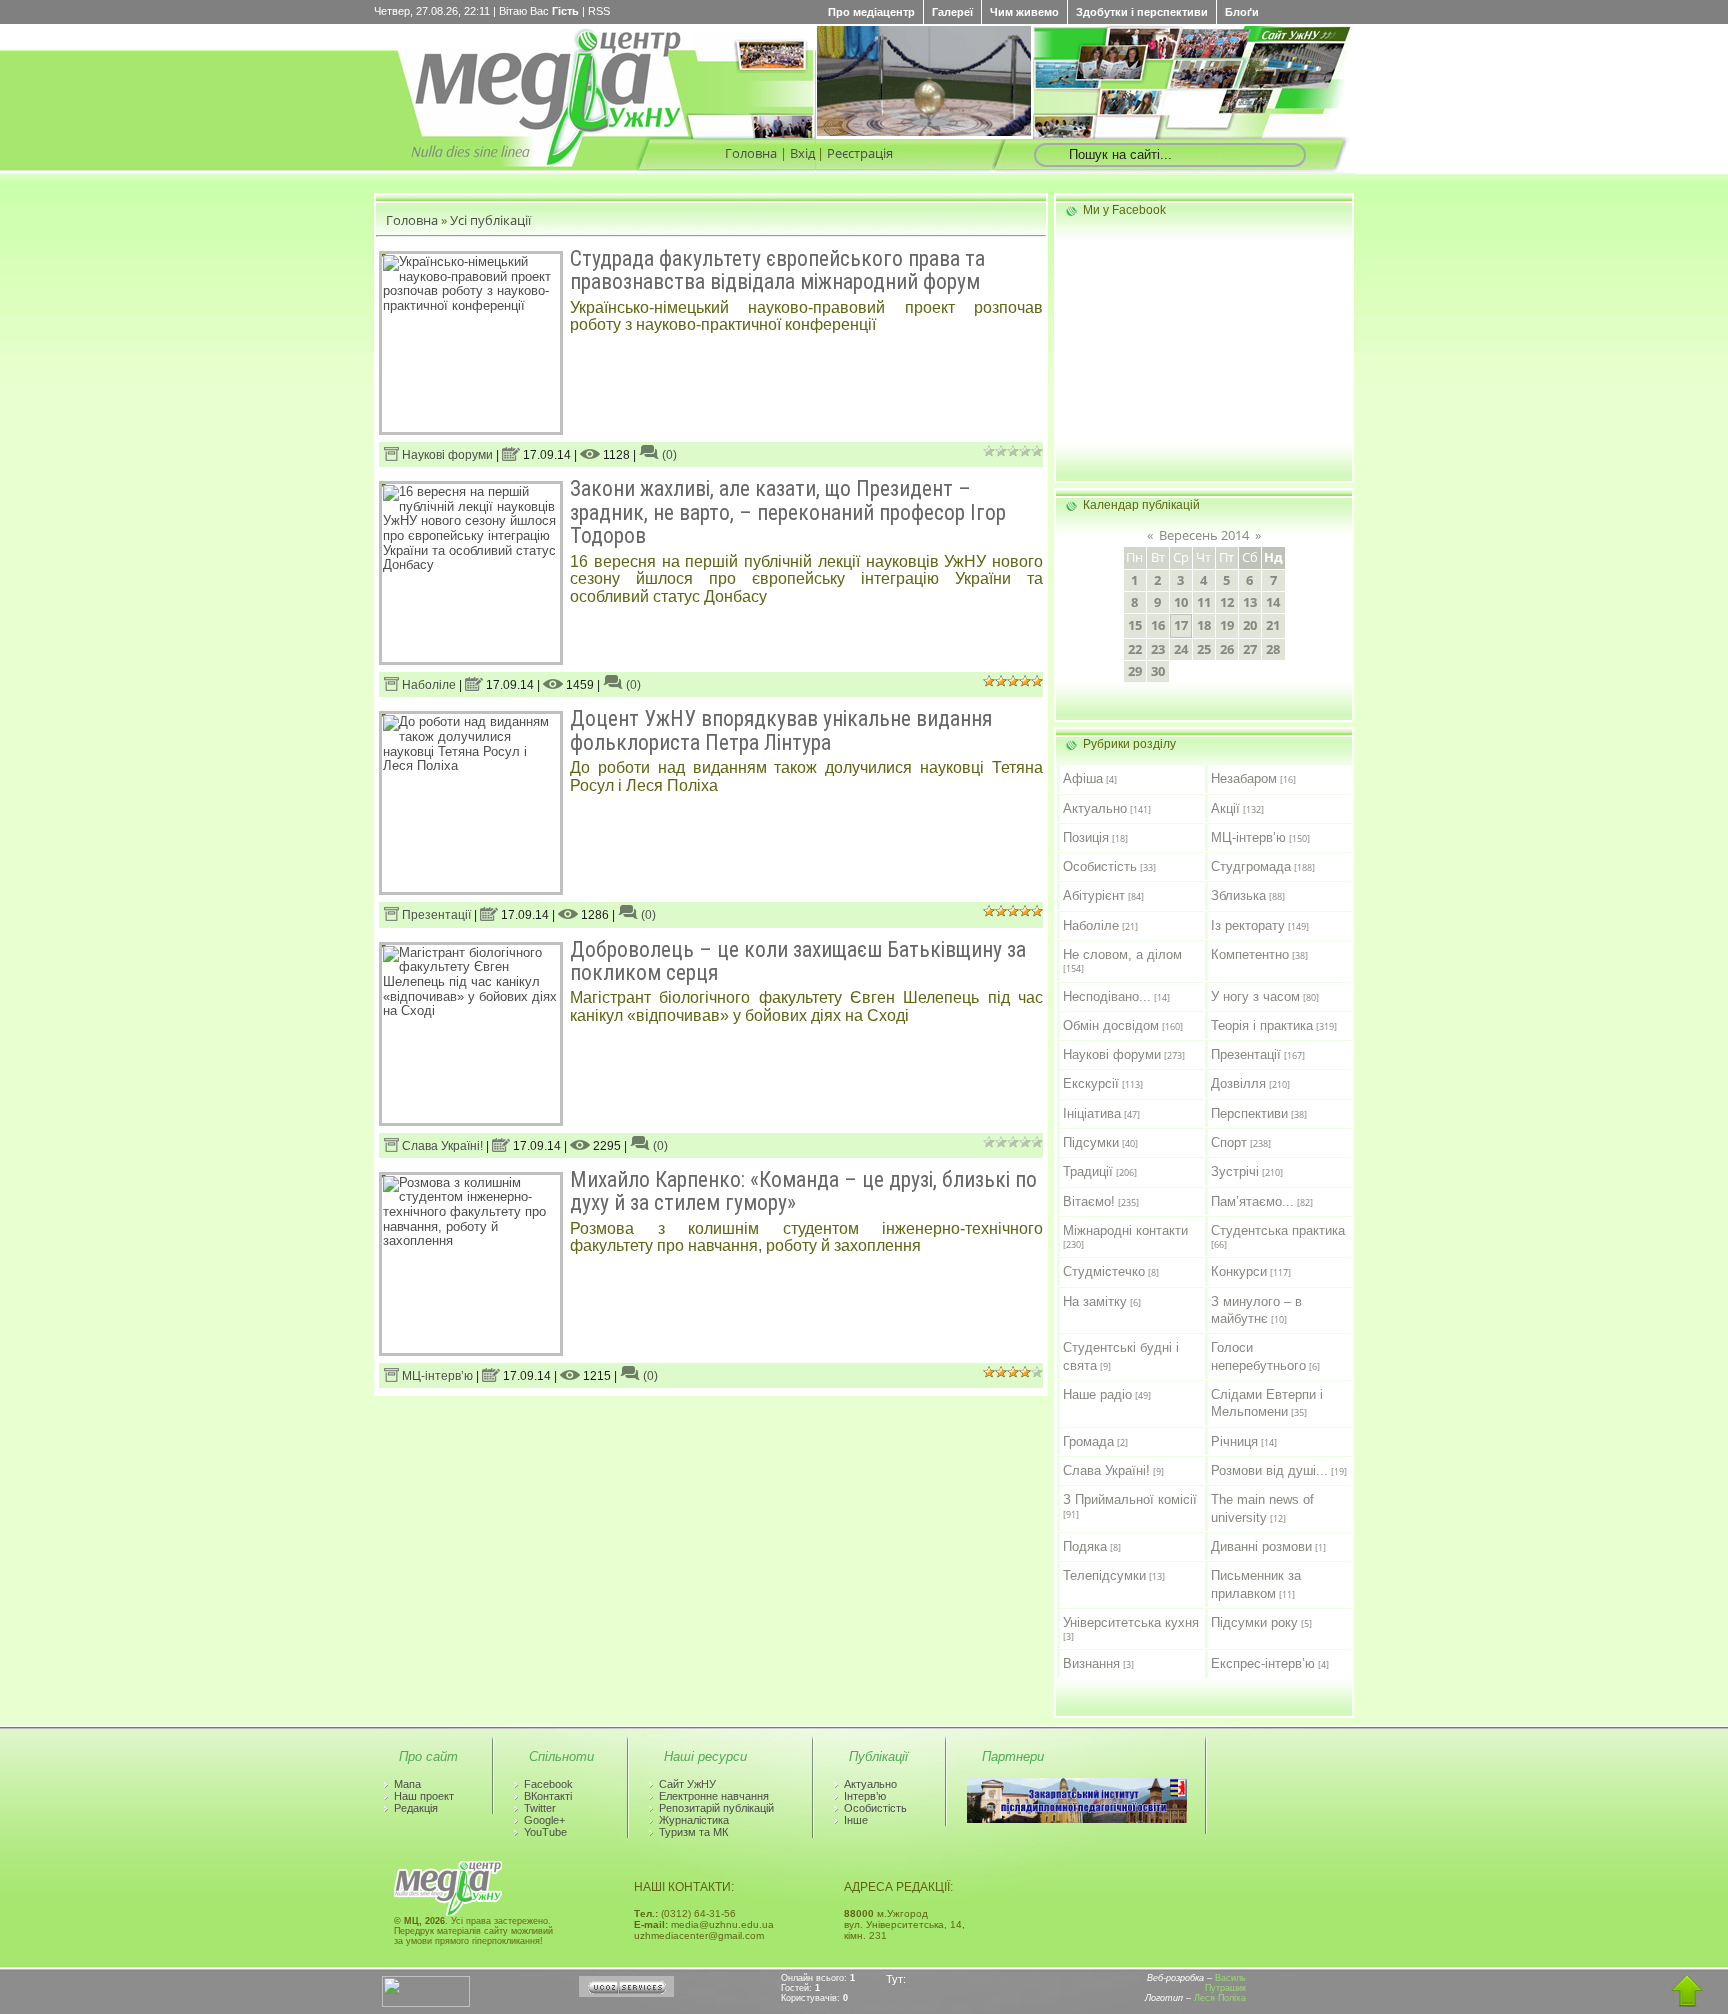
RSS (599, 11)
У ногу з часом (1255, 996)
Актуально (1095, 808)
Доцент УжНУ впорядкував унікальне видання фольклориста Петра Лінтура (781, 730)
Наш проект (424, 1796)
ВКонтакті (548, 1796)
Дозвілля (1238, 1083)
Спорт (1229, 1142)
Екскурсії (1091, 1083)
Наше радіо (1097, 1394)
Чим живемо (1024, 12)
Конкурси (1239, 1271)
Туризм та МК (693, 1832)
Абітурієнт (1094, 895)
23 (1158, 649)
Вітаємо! (1089, 1201)
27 (1250, 649)
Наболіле (427, 685)
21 (1273, 625)
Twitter (540, 1808)
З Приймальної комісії (1130, 1499)
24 (1181, 649)
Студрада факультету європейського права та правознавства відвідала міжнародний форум (777, 270)
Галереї (952, 12)
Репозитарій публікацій (716, 1808)
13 (1250, 602)
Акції (1225, 808)
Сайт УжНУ (687, 1784)
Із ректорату (1248, 925)
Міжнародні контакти (1125, 1230)
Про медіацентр (871, 12)
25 (1204, 649)
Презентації (435, 915)
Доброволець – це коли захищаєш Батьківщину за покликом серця (798, 961)
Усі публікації (490, 220)
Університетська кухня (1131, 1622)
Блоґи (1242, 12)
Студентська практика (1278, 1230)
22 (1135, 649)
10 (1181, 602)
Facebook (548, 1784)
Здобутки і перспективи (1142, 12)
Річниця (1234, 1441)
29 (1135, 671)
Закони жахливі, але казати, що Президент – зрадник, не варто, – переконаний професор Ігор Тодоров (788, 512)
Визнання (1091, 1663)
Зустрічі (1235, 1171)
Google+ (544, 1820)
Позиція (1086, 837)
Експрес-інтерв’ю (1263, 1663)
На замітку (1095, 1301)
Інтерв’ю (865, 1796)
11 (1204, 602)
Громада (1088, 1441)
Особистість (1100, 866)
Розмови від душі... (1269, 1470)
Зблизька (1238, 895)
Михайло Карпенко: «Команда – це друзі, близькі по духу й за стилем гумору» (803, 1191)
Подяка (1085, 1546)
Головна (751, 153)
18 (1204, 625)
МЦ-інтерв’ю (436, 1376)
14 (1273, 602)
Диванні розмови (1261, 1546)
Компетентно (1250, 954)
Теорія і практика (1262, 1025)
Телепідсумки (1104, 1575)
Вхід (802, 153)
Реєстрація (860, 153)
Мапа (407, 1784)
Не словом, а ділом (1122, 954)
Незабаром (1244, 778)
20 (1250, 625)
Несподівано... (1107, 996)
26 (1227, 649)
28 (1273, 649)
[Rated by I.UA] (426, 2003)
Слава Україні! (441, 1146)
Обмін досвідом (1111, 1025)
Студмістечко (1104, 1271)
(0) (668, 455)
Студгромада (1251, 866)
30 (1158, 671)
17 (1181, 625)
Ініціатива (1092, 1113)
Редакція (416, 1808)
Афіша (1083, 778)
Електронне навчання (714, 1796)
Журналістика (694, 1820)
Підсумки (1091, 1142)
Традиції (1088, 1171)
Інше (856, 1820)
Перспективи (1249, 1113)
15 (1135, 625)
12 (1227, 602)
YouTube (545, 1832)
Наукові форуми (446, 455)
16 (1158, 625)
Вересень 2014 (1204, 535)
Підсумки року (1254, 1622)
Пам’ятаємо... (1252, 1201)
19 (1227, 625)
